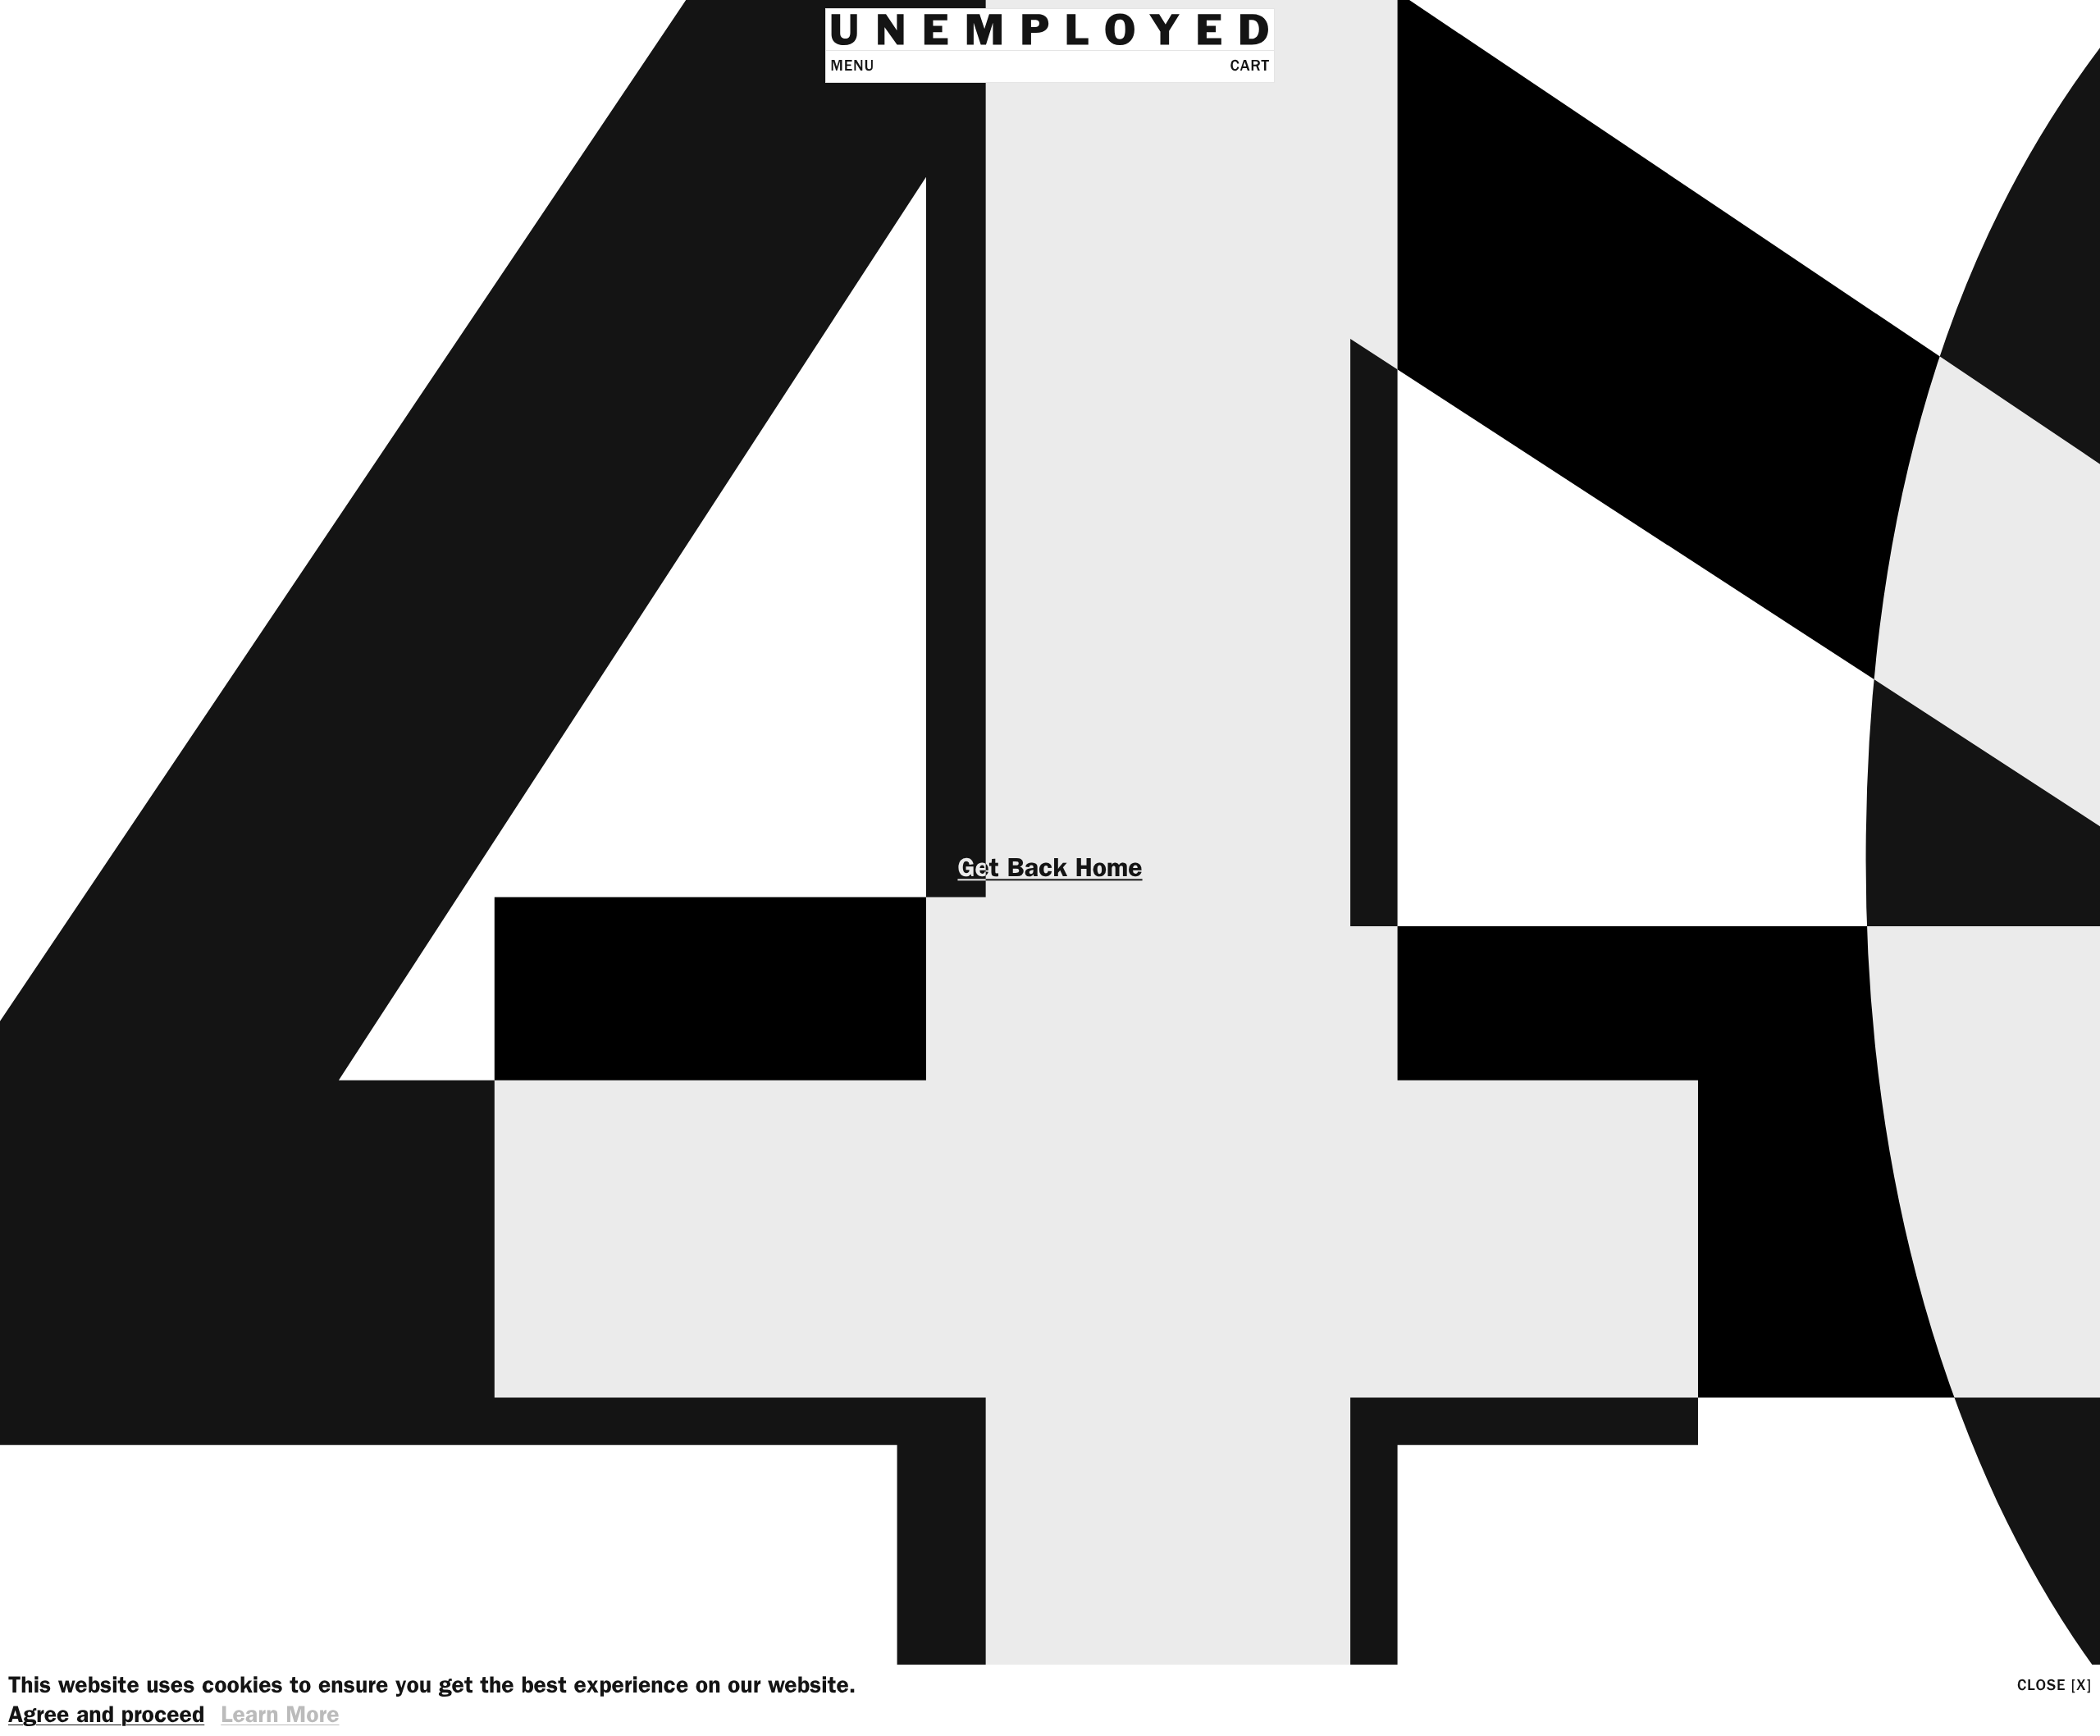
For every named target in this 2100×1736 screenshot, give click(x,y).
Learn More (280, 1715)
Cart (1250, 66)
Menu (852, 66)
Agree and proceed (106, 1715)
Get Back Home (1050, 868)
